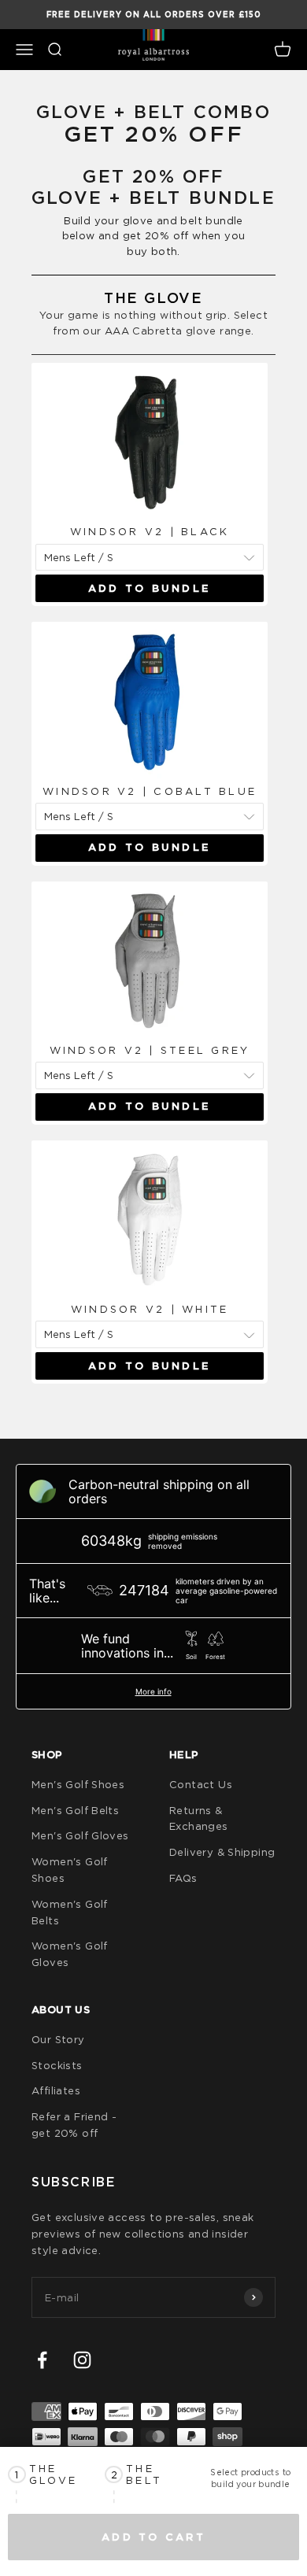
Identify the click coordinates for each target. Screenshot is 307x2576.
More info (153, 1691)
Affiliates (56, 2090)
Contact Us (201, 1784)
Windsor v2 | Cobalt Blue (150, 791)
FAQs (183, 1878)
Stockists (57, 2065)
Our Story (58, 2039)
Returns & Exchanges (199, 1818)
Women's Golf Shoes (70, 1870)
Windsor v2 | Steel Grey (150, 1050)
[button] (56, 2475)
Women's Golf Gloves (70, 1954)
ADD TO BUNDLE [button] (150, 588)
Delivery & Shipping (222, 1852)
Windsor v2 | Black (150, 531)
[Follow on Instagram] (82, 2360)
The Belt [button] (144, 2475)
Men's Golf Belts (75, 1810)
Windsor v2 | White (150, 1309)
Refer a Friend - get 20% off (74, 2125)
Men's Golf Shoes (78, 1784)
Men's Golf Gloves (80, 1835)
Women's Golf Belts (70, 1912)
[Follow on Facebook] (42, 2360)
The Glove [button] (53, 2475)
